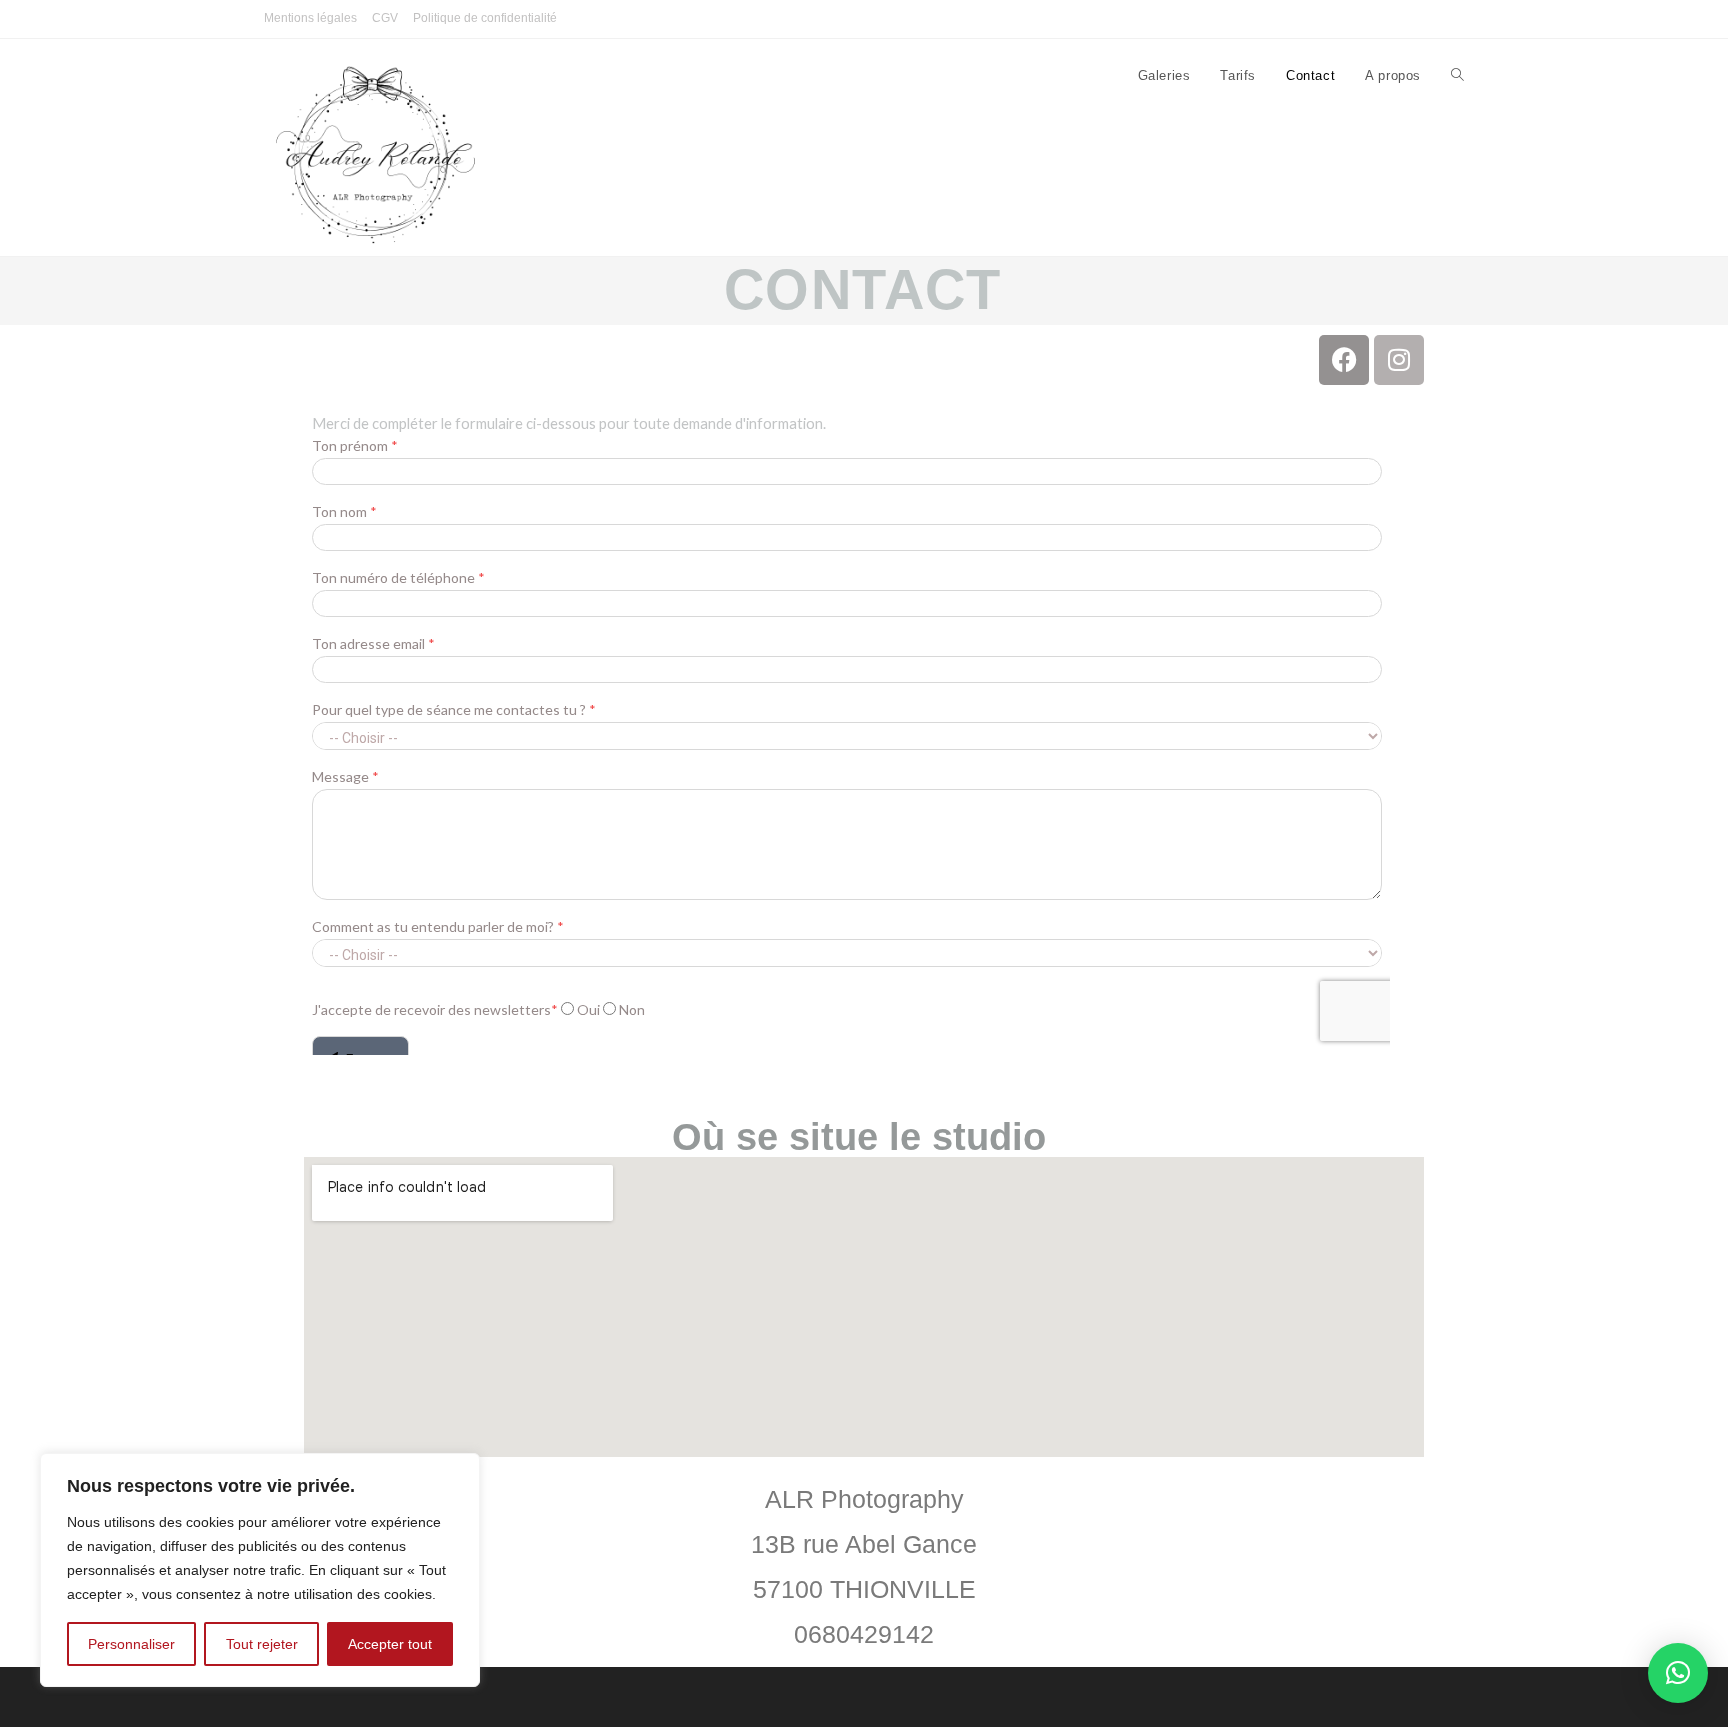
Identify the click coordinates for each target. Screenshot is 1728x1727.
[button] (1678, 1673)
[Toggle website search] (1457, 76)
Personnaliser (131, 1644)
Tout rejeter (262, 1644)
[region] (260, 1570)
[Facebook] (1344, 360)
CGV (385, 18)
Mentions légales (310, 18)
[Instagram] (1399, 360)
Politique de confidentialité (485, 18)
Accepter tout (390, 1644)
